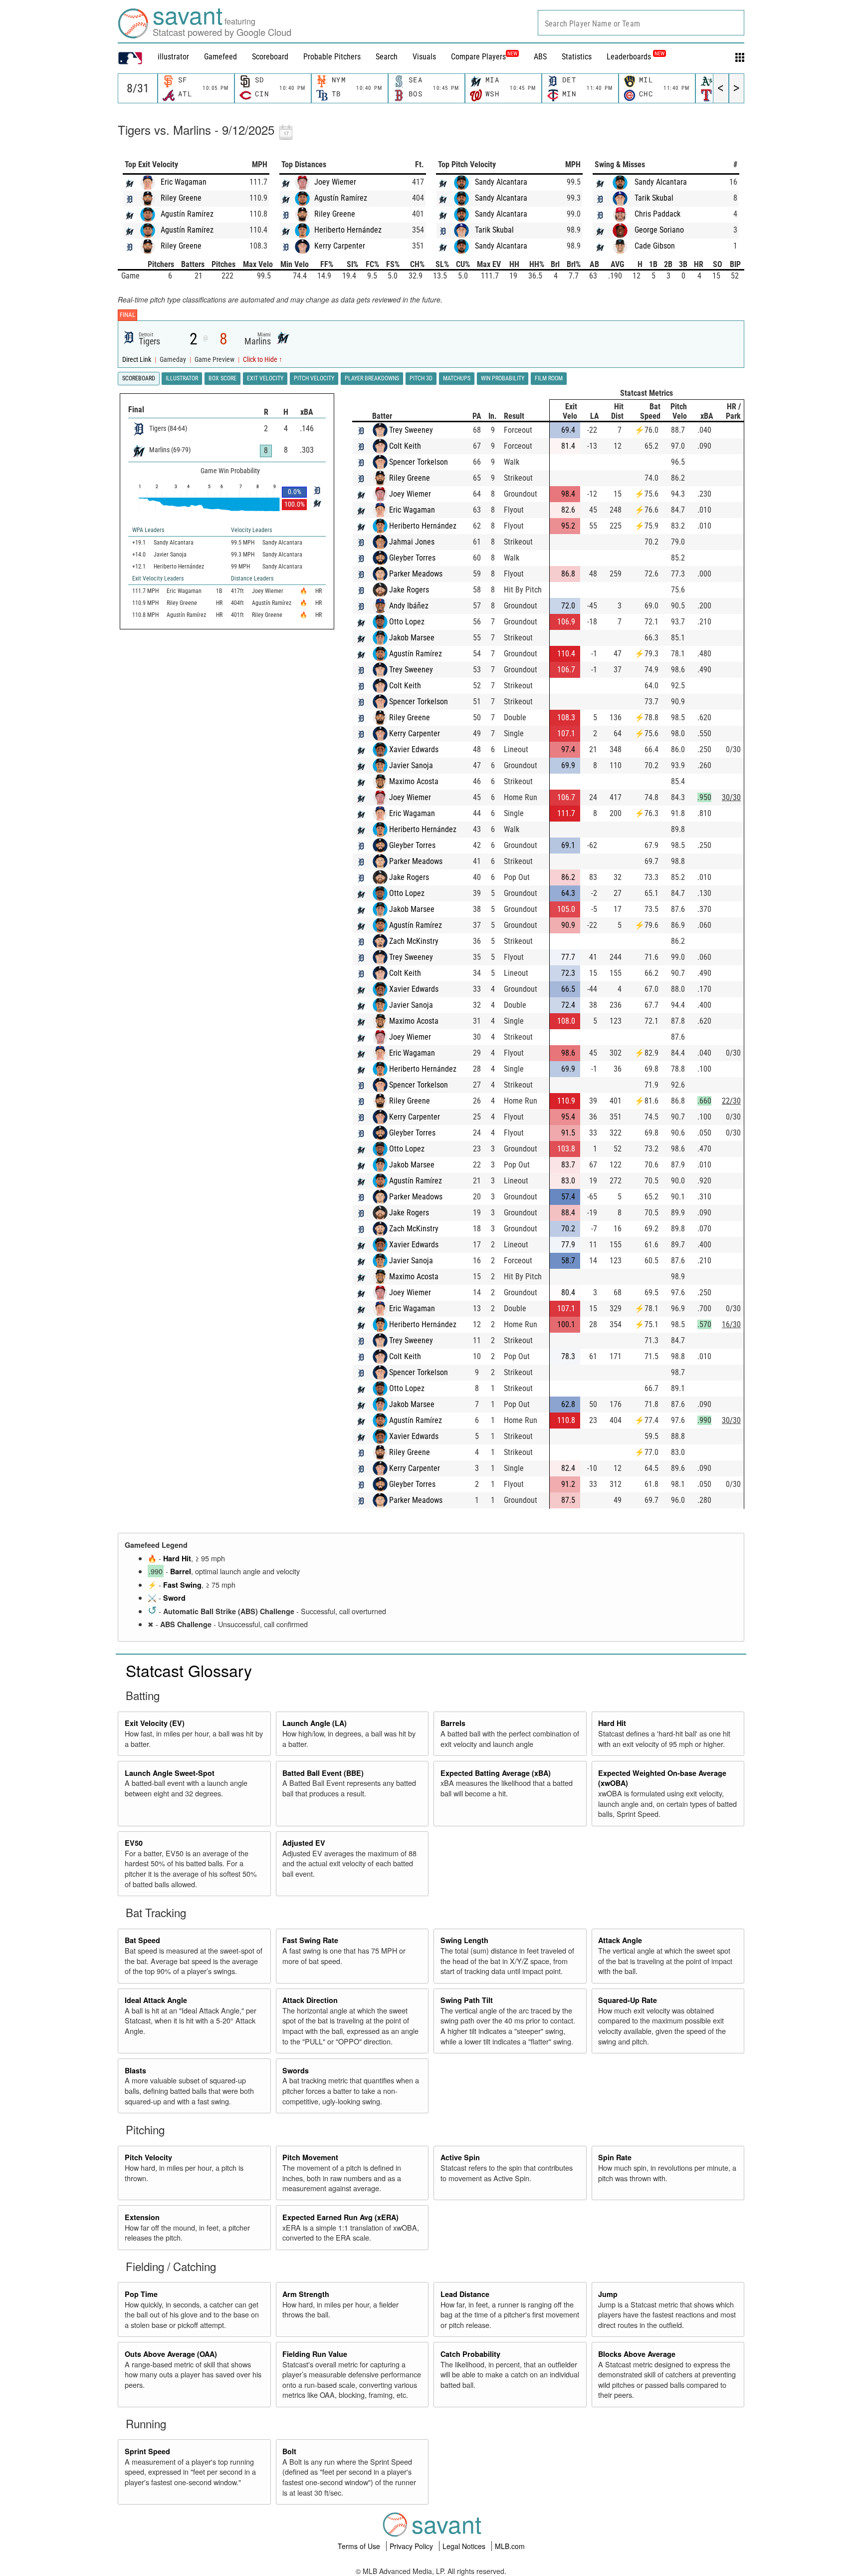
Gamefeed (220, 57)
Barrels (453, 1723)
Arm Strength (306, 2294)
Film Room (549, 378)
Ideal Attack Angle (156, 2000)
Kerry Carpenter (340, 246)
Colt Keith (405, 446)
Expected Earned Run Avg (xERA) (340, 2217)
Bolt (289, 2451)
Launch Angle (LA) (315, 1723)
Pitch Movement (310, 2157)
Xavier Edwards (414, 749)
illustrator (173, 57)
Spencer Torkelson (419, 462)
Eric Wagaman (184, 182)
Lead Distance (465, 2294)
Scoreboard (270, 57)
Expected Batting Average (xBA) (496, 1773)
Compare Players (478, 57)
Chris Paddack (657, 214)
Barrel (181, 1571)
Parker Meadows (416, 574)
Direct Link (137, 360)
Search (387, 57)
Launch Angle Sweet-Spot (170, 1773)
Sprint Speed (147, 2451)
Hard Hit (177, 1558)
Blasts (135, 2070)
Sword (174, 1598)
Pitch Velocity (148, 2157)
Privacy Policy (412, 2546)
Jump (608, 2294)
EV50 (134, 1843)
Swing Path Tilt (467, 2000)
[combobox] (641, 23)
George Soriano (659, 230)
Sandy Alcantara (501, 182)
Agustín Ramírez (187, 214)
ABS (540, 57)
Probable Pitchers (332, 57)
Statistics (577, 57)
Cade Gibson (655, 246)
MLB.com (510, 2546)
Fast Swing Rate (310, 1940)
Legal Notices (465, 2546)
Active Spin (460, 2157)
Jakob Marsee (412, 638)
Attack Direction (310, 2000)
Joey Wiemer (335, 182)
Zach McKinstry (414, 941)
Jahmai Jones (412, 542)
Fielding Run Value (315, 2354)
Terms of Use (360, 2546)
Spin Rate (615, 2157)
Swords (296, 2070)
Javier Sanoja (411, 765)
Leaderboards (636, 57)
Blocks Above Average (637, 2354)
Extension (142, 2217)
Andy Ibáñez (409, 606)
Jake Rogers (409, 590)
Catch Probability (470, 2354)
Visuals (424, 57)
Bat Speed (142, 1940)
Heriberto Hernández (348, 230)
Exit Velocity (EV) (155, 1723)
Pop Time (141, 2294)
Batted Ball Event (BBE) (323, 1773)
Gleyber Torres (412, 558)
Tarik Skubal (494, 230)
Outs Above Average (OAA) (171, 2354)
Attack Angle (620, 1940)
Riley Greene (181, 198)
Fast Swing (182, 1585)
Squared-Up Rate (628, 2000)
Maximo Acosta (414, 781)
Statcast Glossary (189, 1670)
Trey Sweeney (411, 430)
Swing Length (464, 1940)
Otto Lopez (407, 622)
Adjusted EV (304, 1843)
